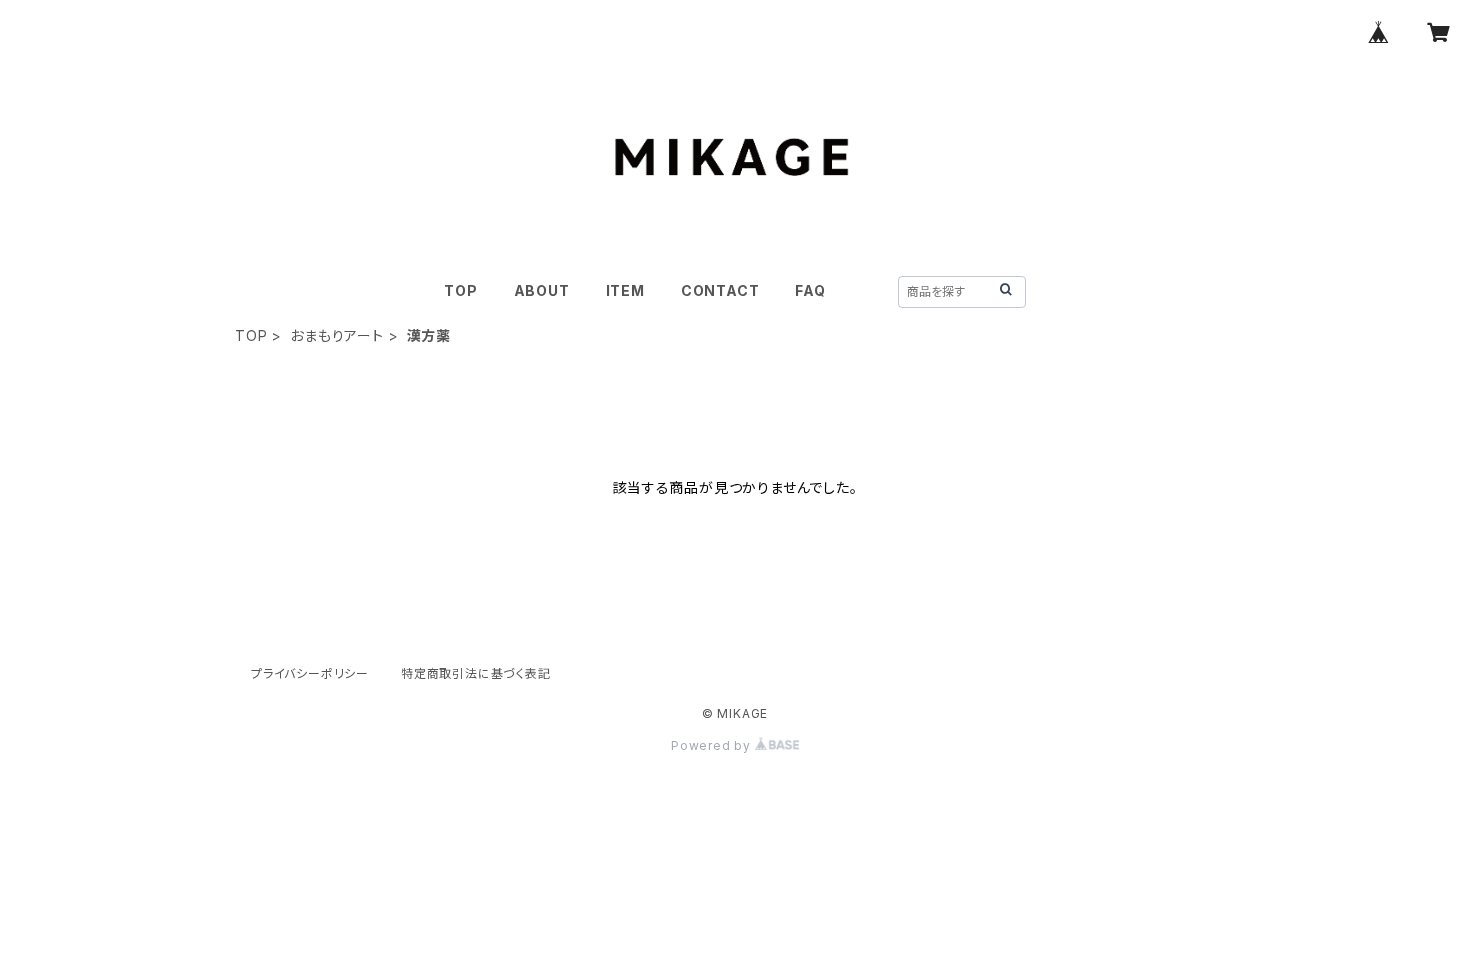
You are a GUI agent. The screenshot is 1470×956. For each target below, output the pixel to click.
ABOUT (542, 290)
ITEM (625, 290)
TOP (460, 290)
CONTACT (720, 290)
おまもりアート (337, 335)
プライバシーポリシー (310, 673)
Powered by (713, 745)
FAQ (810, 290)
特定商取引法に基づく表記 (476, 673)
